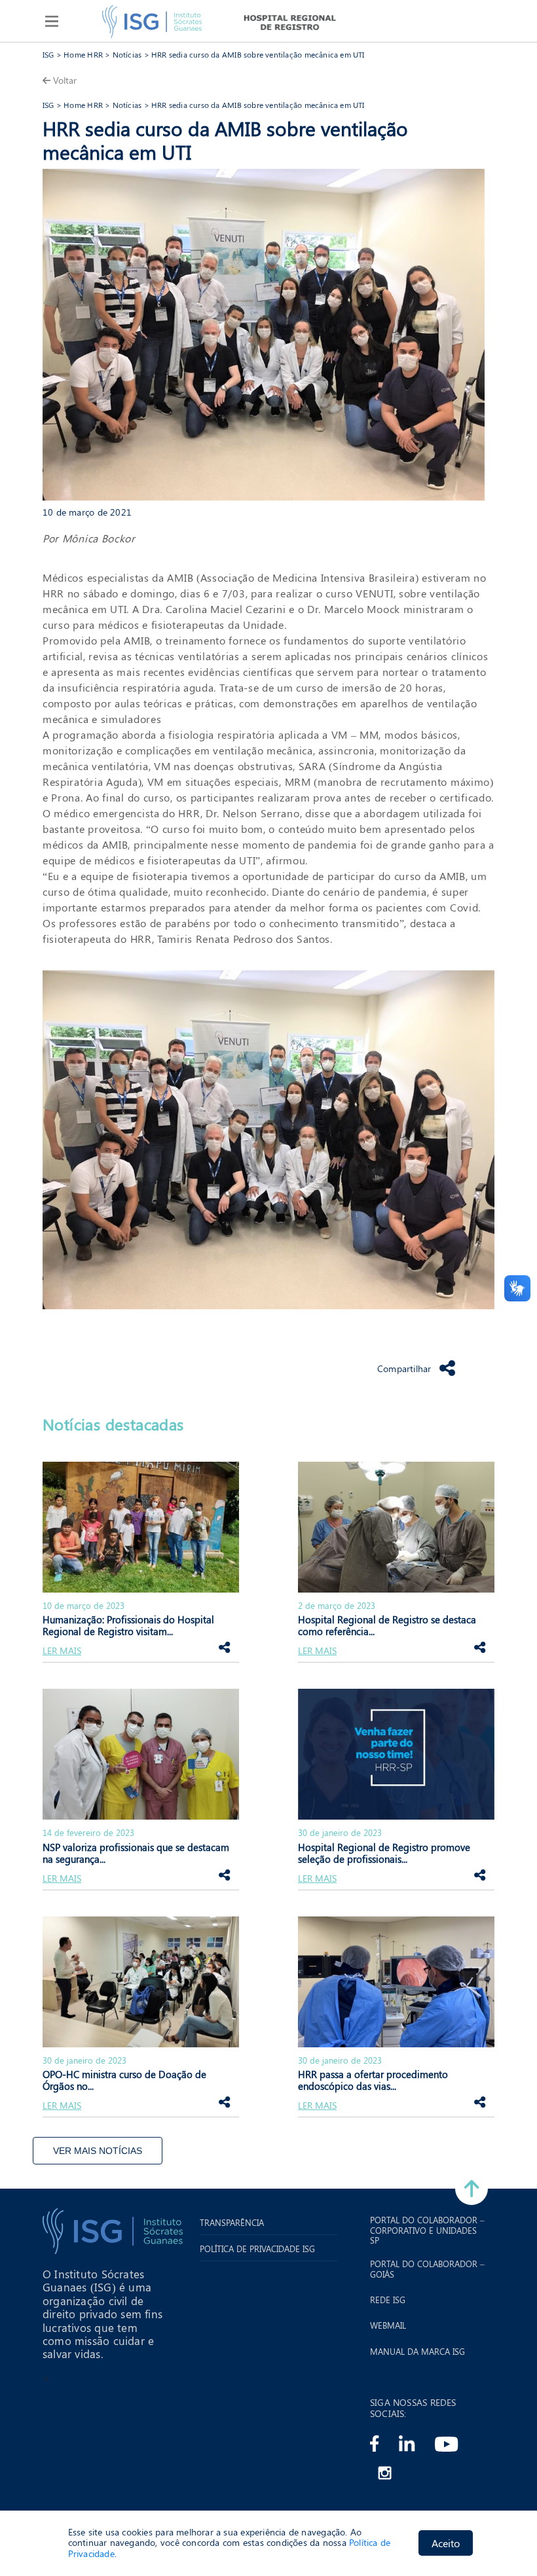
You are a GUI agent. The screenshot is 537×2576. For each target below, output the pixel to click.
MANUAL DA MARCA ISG (417, 2352)
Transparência (232, 2223)
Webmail (388, 2325)
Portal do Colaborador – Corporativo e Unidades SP (427, 2230)
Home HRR (83, 54)
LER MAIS (62, 1651)
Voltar (65, 80)
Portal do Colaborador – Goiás (427, 2269)
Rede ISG (388, 2300)
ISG (48, 54)
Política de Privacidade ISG (257, 2249)
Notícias (127, 54)
